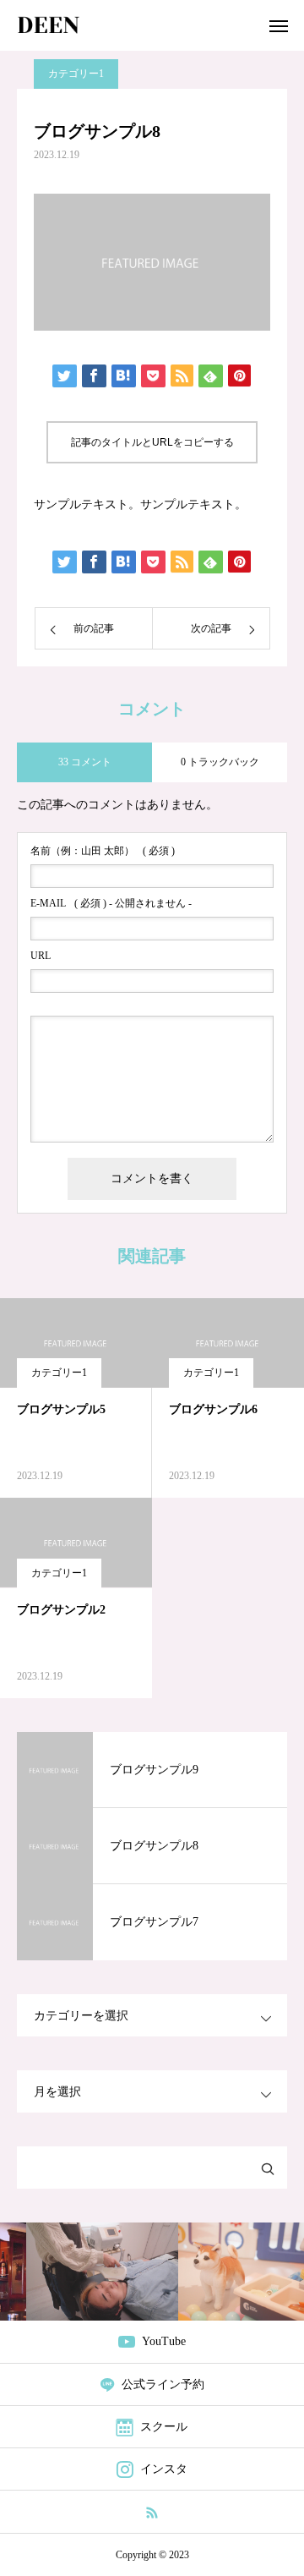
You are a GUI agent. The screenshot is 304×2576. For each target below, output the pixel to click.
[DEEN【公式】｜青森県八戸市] (49, 25)
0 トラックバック (220, 762)
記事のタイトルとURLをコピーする (152, 442)
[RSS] (152, 2512)
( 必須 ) (103, 851)
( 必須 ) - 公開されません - (111, 903)
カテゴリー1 (76, 74)
